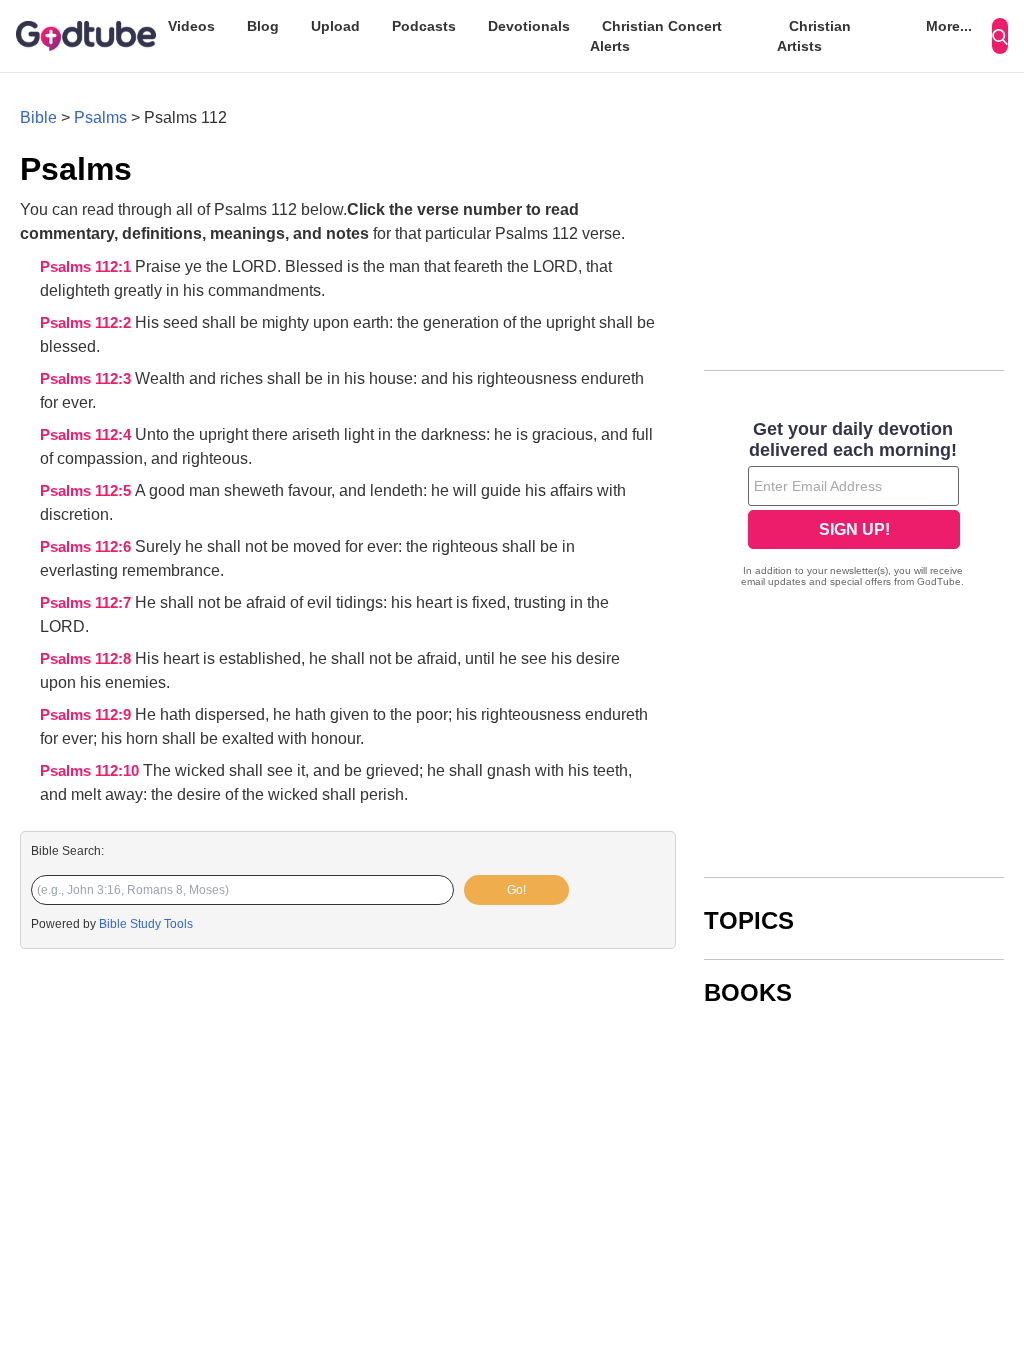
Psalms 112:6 (87, 547)
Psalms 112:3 (87, 379)
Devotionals (529, 26)
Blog (263, 26)
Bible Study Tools (146, 924)
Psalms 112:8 (87, 659)
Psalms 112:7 (87, 603)
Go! (516, 890)
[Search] (1000, 36)
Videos (191, 26)
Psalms (100, 117)
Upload (335, 26)
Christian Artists (814, 36)
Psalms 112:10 (91, 771)
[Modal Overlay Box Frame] (854, 506)
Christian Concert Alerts (656, 36)
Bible (38, 117)
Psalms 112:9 (87, 715)
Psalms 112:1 (87, 267)
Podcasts (424, 26)
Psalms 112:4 (87, 435)
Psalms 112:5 (87, 491)
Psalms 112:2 (87, 323)
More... (949, 26)
